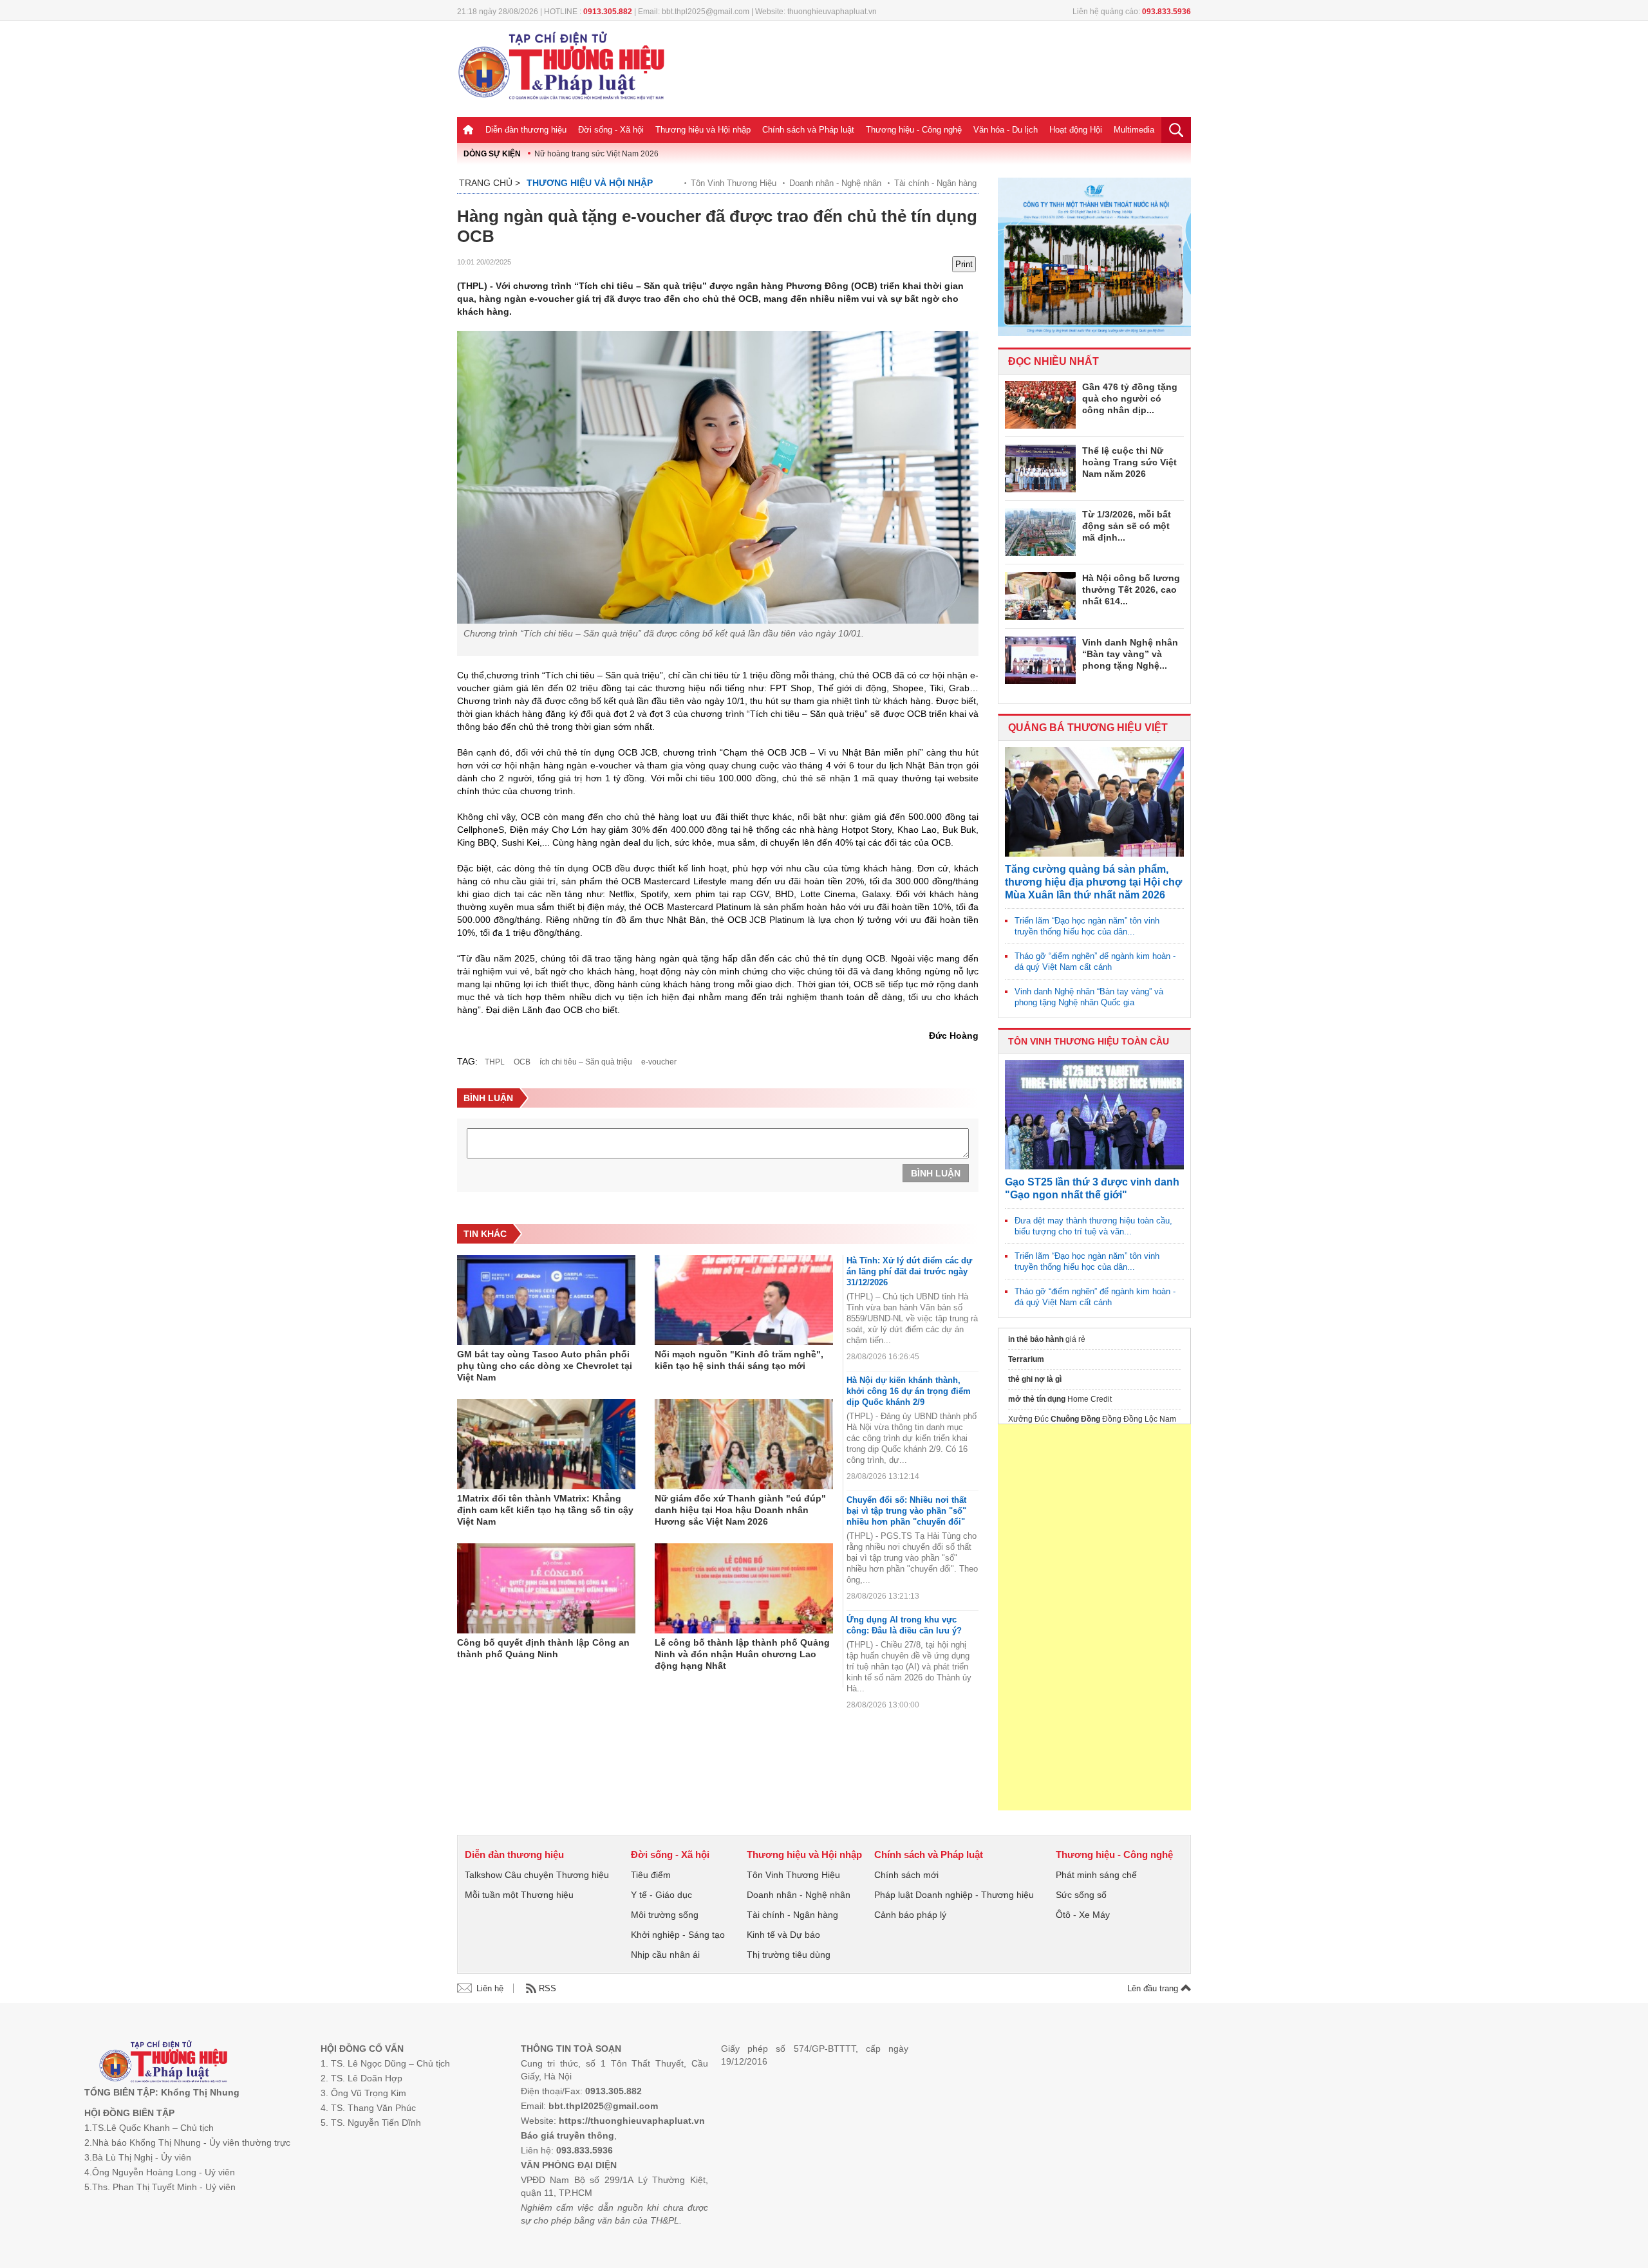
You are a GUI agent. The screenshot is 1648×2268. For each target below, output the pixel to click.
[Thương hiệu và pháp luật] (163, 2063)
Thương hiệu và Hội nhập (703, 130)
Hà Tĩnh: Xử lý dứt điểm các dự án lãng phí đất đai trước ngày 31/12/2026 (909, 1271)
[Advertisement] (1094, 1617)
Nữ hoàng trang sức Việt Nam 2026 (596, 154)
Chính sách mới (906, 1875)
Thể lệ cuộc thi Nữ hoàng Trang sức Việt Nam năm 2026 (1129, 462)
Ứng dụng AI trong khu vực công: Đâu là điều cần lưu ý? (904, 1625)
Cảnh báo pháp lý (910, 1915)
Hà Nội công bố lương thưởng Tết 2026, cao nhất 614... (1131, 590)
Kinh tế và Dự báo (783, 1935)
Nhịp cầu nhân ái (665, 1955)
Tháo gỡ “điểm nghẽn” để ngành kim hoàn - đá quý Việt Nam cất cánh (1095, 962)
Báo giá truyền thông (567, 2135)
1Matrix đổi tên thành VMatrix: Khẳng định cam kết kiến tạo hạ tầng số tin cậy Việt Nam (545, 1510)
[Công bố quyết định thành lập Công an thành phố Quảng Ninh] (546, 1588)
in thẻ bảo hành (1036, 1339)
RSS (548, 1988)
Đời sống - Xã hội (611, 130)
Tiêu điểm (651, 1875)
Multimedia (1134, 130)
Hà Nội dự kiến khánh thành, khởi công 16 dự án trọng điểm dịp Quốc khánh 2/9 (909, 1391)
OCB (522, 1062)
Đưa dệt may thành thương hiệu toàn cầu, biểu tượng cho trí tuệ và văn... (1093, 1226)
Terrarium (1026, 1359)
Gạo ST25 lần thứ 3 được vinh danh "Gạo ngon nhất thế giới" (1092, 1188)
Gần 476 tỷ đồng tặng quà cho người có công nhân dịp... (1130, 398)
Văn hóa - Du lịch (1006, 130)
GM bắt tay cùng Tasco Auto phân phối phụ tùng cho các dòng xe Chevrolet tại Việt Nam (545, 1366)
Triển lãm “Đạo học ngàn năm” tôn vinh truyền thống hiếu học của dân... (1087, 926)
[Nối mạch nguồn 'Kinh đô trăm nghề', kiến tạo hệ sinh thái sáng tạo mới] (744, 1300)
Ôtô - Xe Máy (1083, 1915)
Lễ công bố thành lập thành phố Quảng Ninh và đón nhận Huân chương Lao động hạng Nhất (742, 1654)
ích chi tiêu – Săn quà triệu (586, 1062)
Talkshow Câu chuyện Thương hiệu (537, 1875)
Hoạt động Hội (1076, 130)
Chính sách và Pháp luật (808, 130)
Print (964, 264)
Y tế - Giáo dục (661, 1895)
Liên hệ (490, 1988)
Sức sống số (1081, 1895)
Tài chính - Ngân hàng (935, 183)
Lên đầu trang (1154, 1988)
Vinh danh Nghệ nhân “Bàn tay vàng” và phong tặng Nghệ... (1130, 654)
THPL (495, 1062)
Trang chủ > (490, 183)
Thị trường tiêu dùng (789, 1955)
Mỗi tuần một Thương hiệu (519, 1895)
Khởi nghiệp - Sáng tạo (678, 1935)
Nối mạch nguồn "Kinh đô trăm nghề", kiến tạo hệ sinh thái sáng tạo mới (739, 1360)
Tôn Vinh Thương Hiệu (734, 183)
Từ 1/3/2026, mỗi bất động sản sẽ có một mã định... (1127, 526)
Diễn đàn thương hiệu (526, 130)
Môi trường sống (665, 1915)
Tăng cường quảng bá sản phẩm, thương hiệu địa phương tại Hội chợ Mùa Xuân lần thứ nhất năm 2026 (1093, 882)
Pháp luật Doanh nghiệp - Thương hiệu (954, 1895)
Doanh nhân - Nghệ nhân (835, 183)
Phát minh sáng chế (1096, 1875)
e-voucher (659, 1062)
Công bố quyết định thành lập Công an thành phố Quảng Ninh (543, 1648)
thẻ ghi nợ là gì (1035, 1379)
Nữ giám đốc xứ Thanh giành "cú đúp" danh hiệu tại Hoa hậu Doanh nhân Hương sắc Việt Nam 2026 (740, 1510)
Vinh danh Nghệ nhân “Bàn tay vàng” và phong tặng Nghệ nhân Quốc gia (1089, 997)
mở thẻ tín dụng (1037, 1399)
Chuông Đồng (1075, 1419)
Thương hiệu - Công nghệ (914, 130)
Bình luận (936, 1173)
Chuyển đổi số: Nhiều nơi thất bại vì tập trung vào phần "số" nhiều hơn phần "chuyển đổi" (906, 1511)
